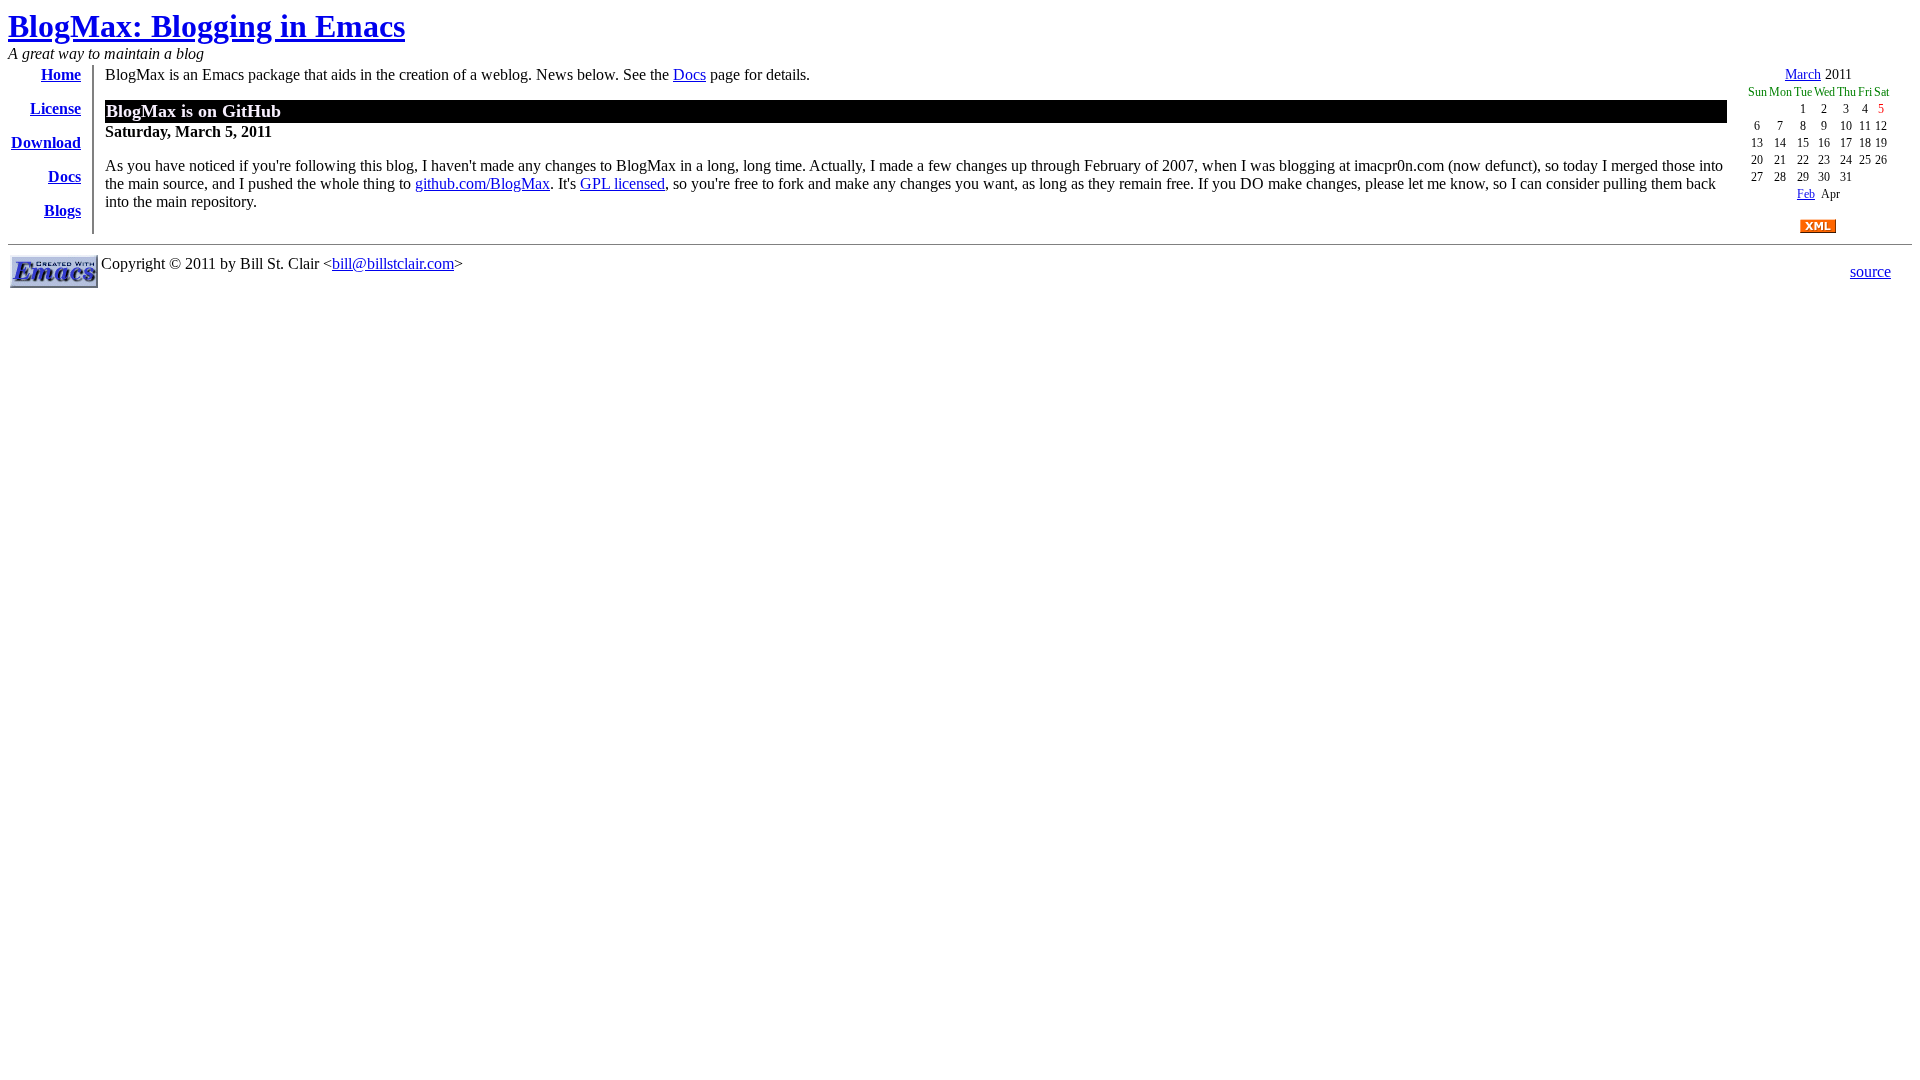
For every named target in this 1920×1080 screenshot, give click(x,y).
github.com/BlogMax (482, 183)
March (1803, 74)
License (55, 108)
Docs (64, 176)
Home (61, 74)
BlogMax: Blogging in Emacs (206, 26)
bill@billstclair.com (393, 263)
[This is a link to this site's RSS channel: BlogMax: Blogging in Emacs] (1818, 227)
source (1870, 271)
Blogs (62, 210)
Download (46, 142)
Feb (1806, 194)
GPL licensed (622, 183)
